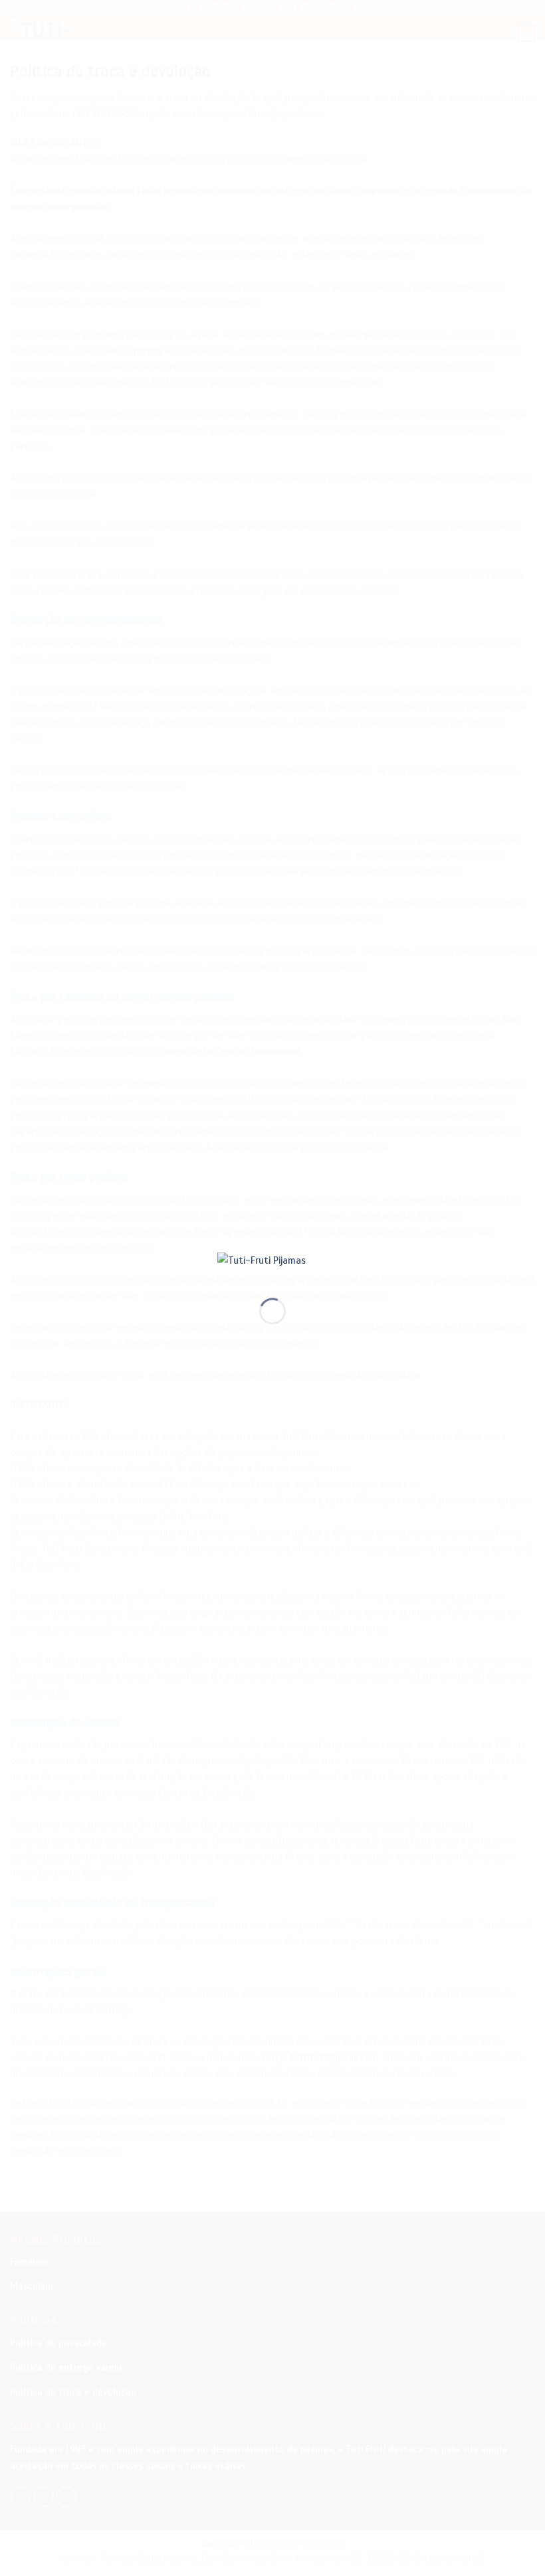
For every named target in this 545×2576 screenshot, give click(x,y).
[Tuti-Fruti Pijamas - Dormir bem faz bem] (272, 1264)
